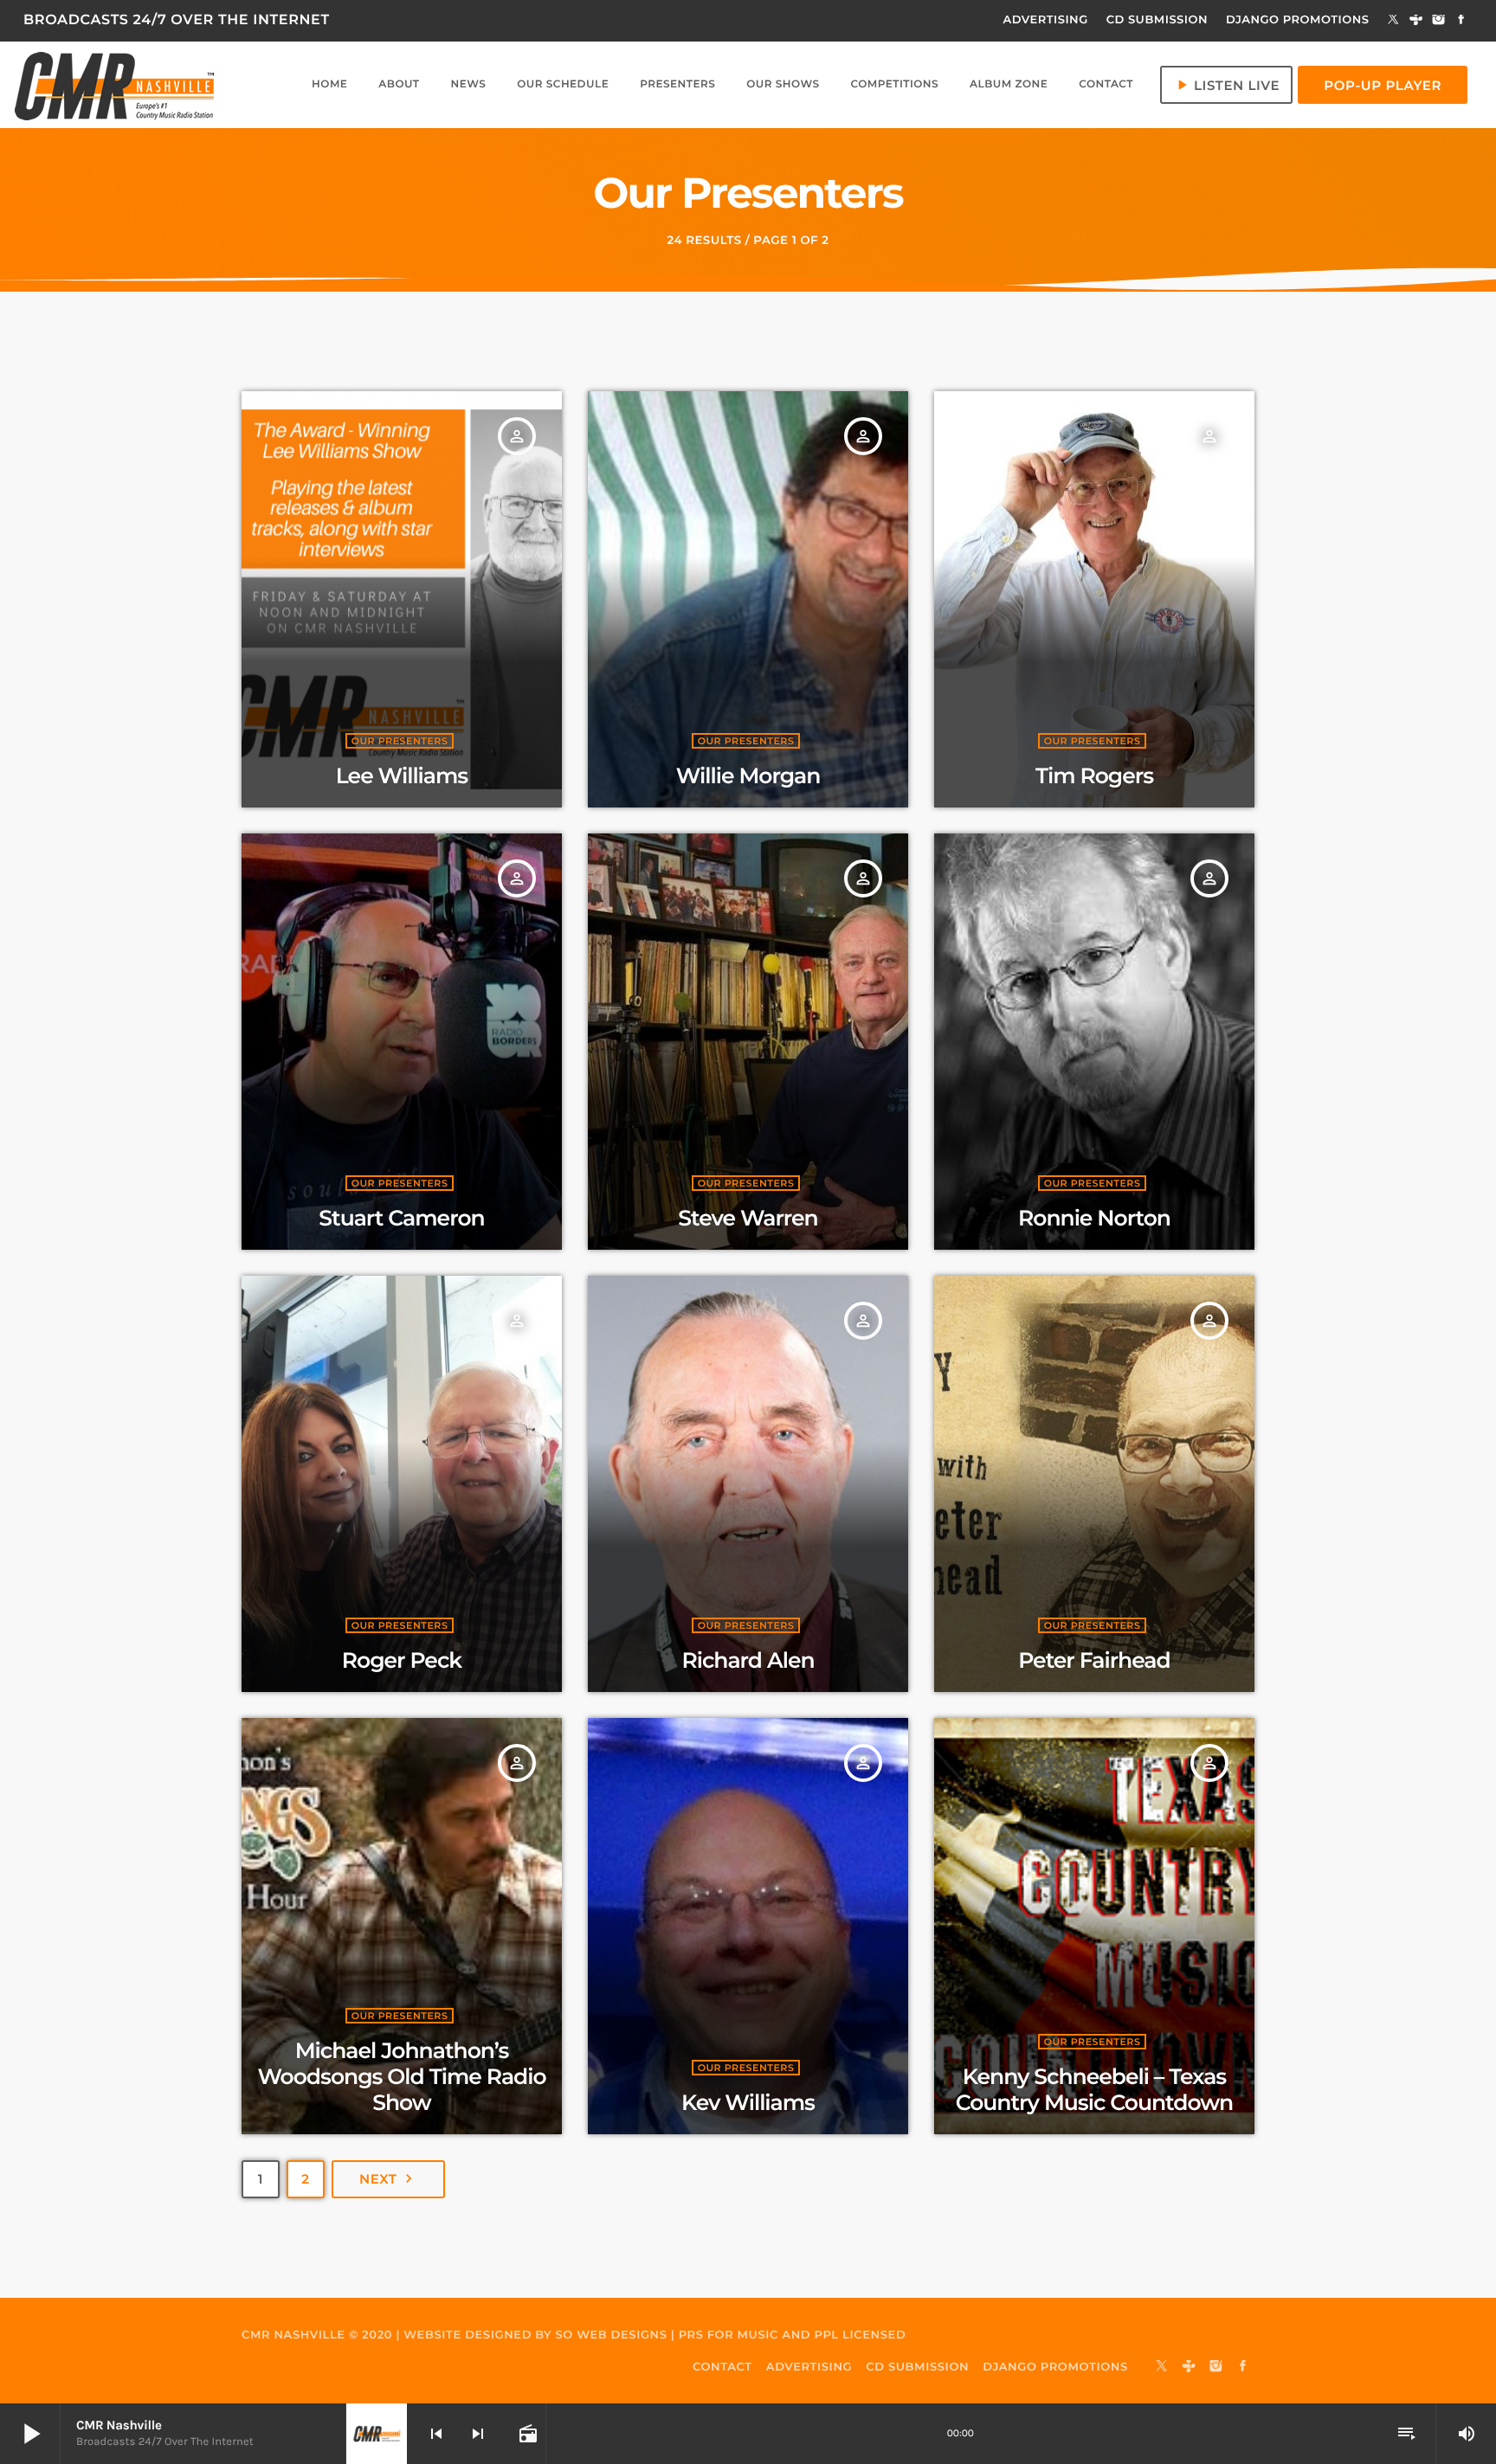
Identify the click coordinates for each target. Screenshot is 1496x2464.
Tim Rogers (1094, 776)
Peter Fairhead (1094, 1661)
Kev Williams (748, 2103)
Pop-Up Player (1383, 85)
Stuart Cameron (401, 1219)
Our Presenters (400, 741)
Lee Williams (402, 776)
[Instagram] (1439, 21)
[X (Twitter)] (1394, 21)
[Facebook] (1461, 21)
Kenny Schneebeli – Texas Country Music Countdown (1095, 2090)
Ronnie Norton (1094, 1219)
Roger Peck (402, 1661)
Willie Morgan (748, 776)
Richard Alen (748, 1661)
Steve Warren (748, 1219)
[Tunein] (1416, 21)
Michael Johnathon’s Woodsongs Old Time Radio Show (401, 2077)
